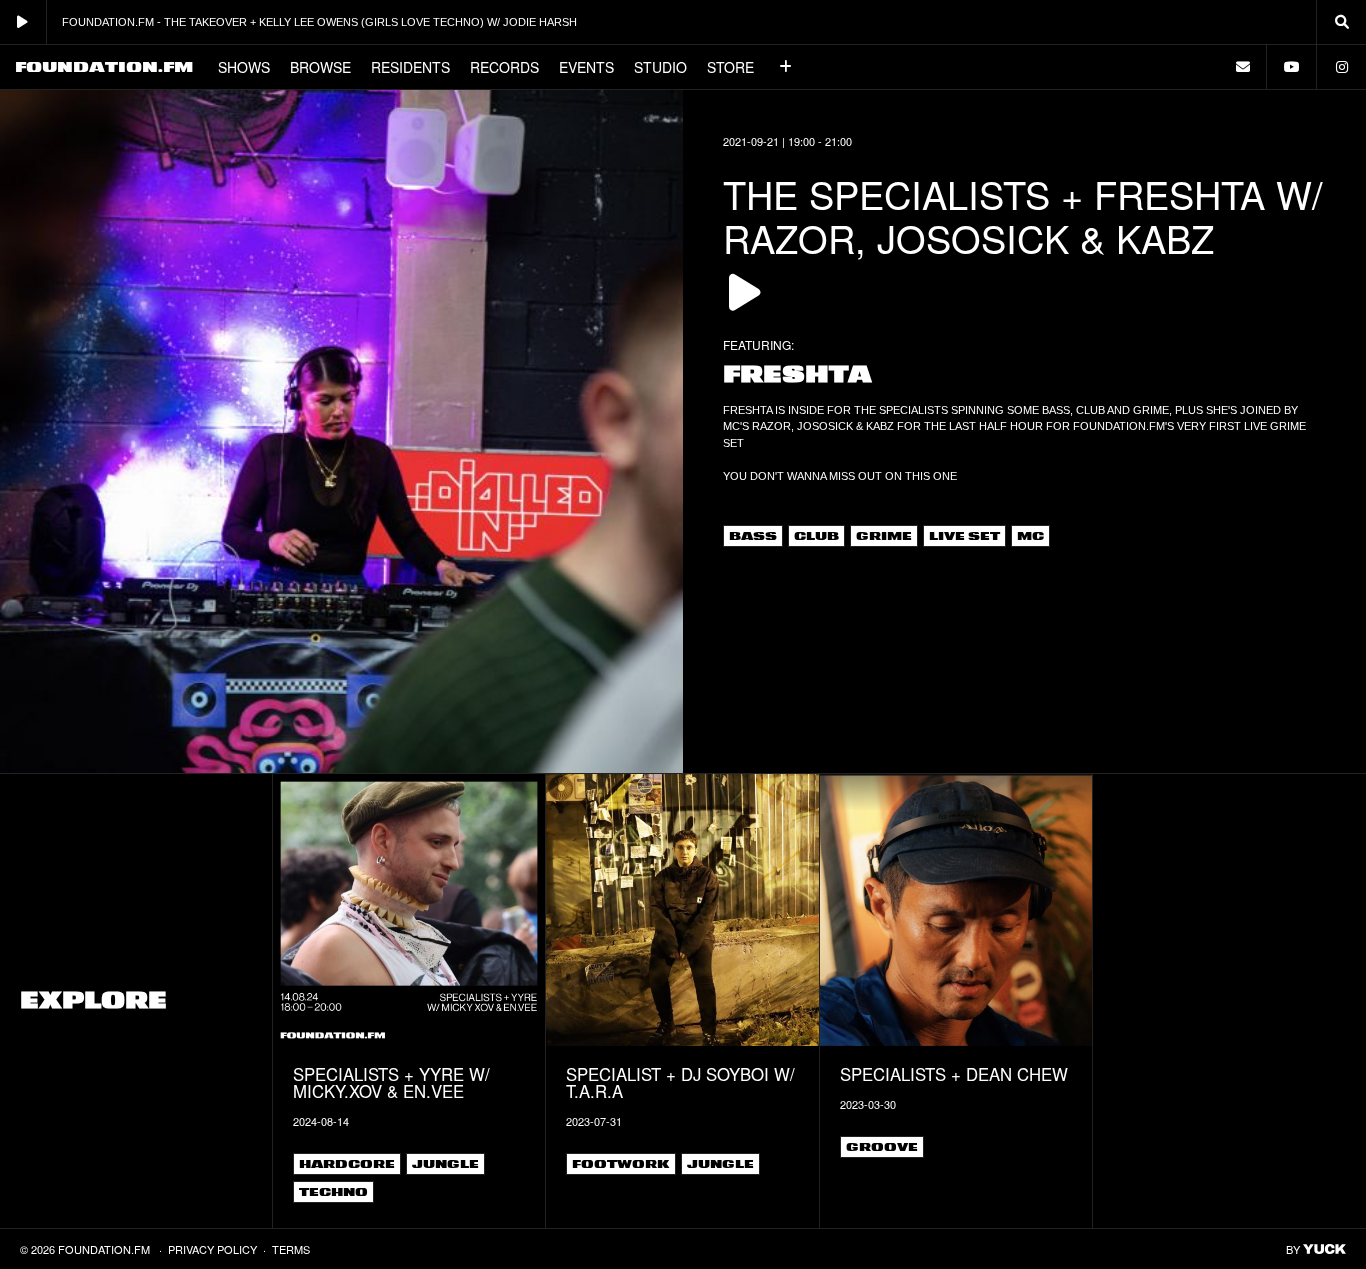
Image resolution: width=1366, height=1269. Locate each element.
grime (884, 536)
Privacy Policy (212, 1249)
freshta (797, 375)
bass (753, 536)
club (816, 536)
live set (964, 536)
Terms (291, 1249)
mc (1030, 536)
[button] (786, 67)
